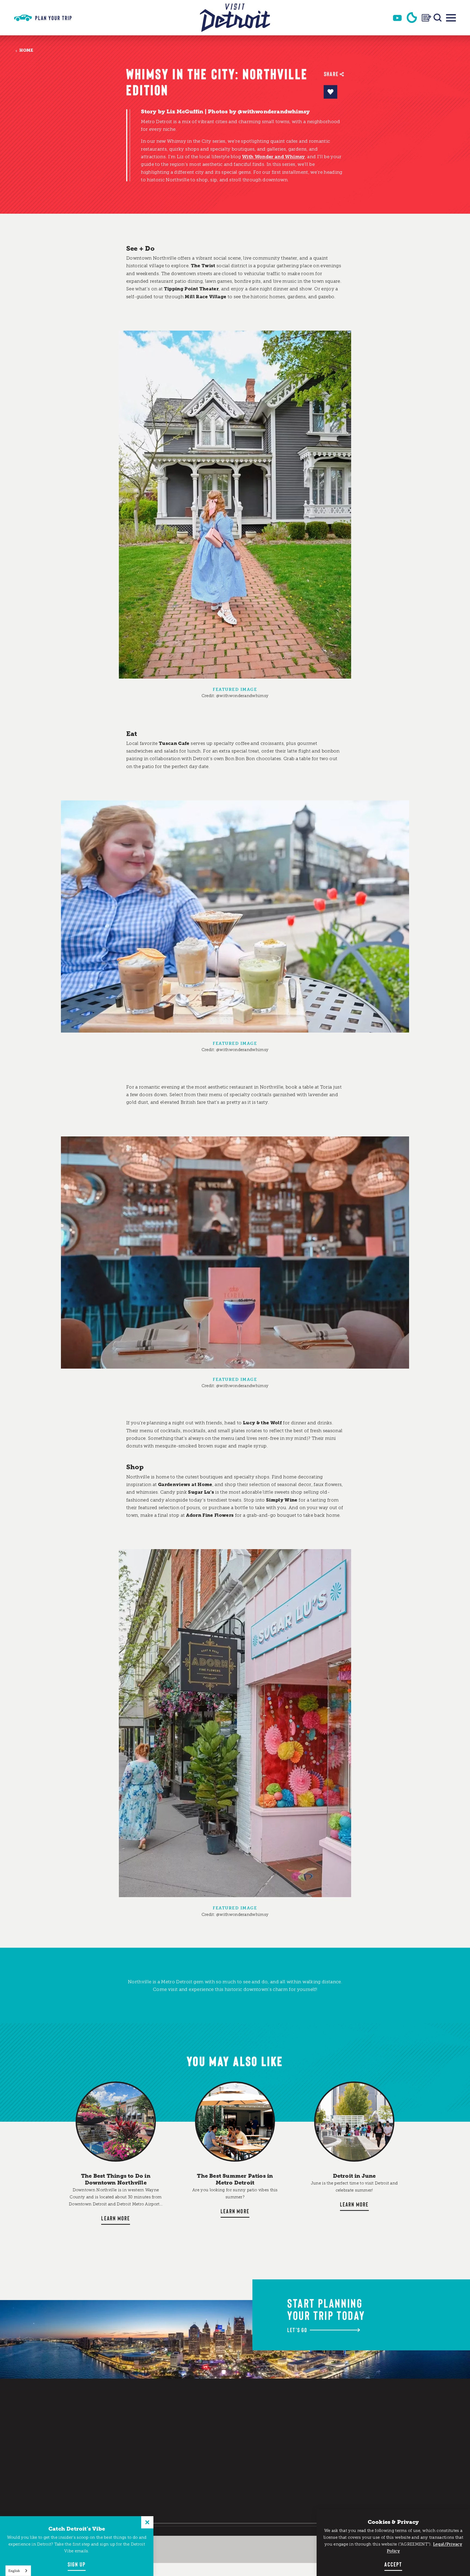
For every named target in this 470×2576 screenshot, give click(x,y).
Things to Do (221, 2420)
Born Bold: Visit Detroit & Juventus (290, 2460)
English (14, 2571)
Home (26, 50)
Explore (215, 2432)
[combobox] (18, 2571)
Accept (393, 2564)
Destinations (222, 2456)
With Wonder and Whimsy (273, 157)
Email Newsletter (354, 2478)
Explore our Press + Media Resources (286, 2442)
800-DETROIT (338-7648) (358, 2435)
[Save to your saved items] (330, 92)
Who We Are (283, 2429)
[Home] (235, 18)
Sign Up (77, 2564)
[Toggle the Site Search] (438, 18)
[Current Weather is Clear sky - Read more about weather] (412, 18)
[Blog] (426, 18)
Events (213, 2444)
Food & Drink (222, 2468)
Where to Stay (224, 2480)
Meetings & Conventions (285, 2410)
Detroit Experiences (221, 2496)
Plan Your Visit (226, 2409)
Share (331, 74)
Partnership (285, 2420)
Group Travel (286, 2487)
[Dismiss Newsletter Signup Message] (147, 2522)
